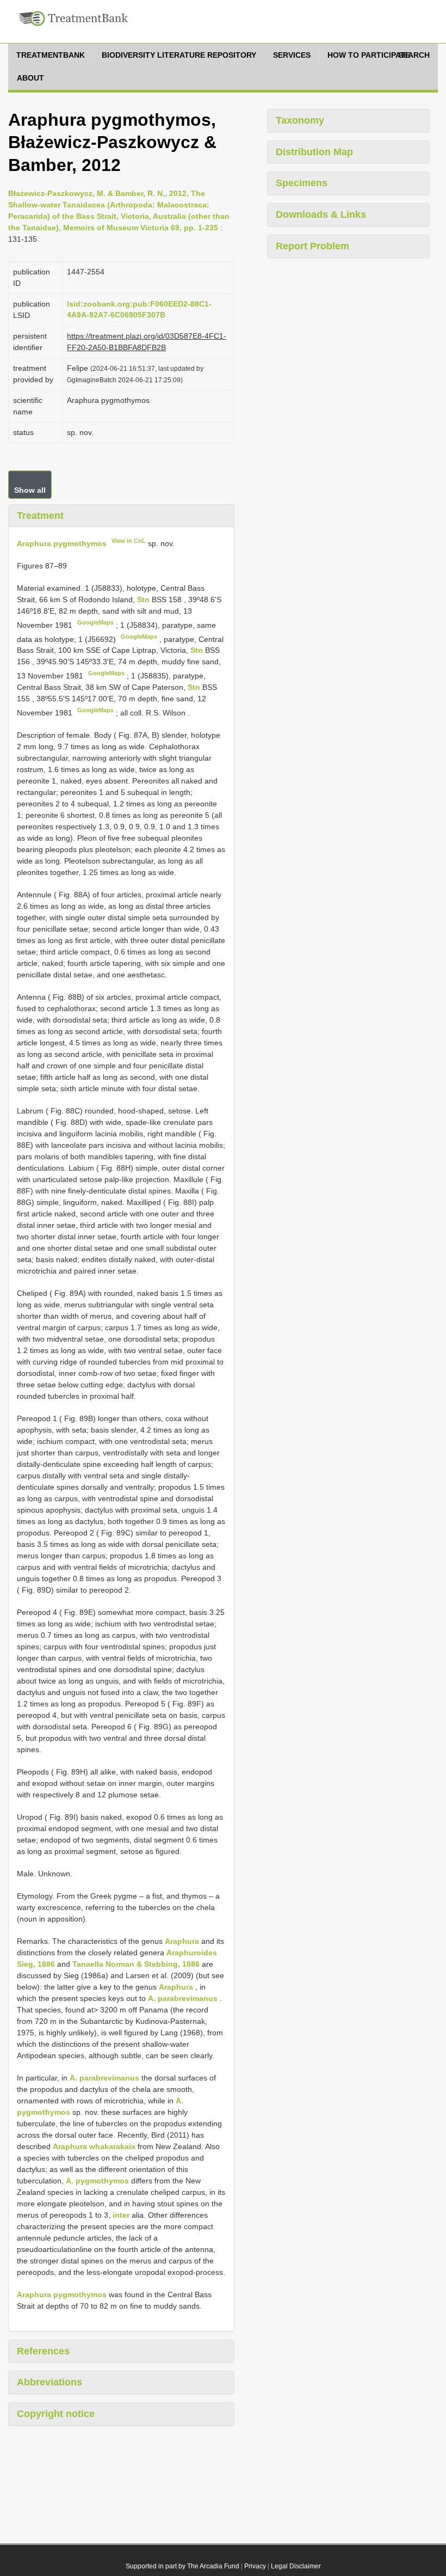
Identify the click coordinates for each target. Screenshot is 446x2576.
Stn (144, 599)
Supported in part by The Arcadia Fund (182, 2566)
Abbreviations (49, 2382)
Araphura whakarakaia (94, 2146)
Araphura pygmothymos (62, 543)
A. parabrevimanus (183, 1998)
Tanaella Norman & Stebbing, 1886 (136, 1964)
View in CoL (129, 541)
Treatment (40, 516)
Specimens (302, 183)
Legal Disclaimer (296, 2566)
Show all (30, 490)
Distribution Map (314, 152)
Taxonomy (300, 120)
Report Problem (312, 246)
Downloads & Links (321, 215)
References (43, 2351)
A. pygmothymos (97, 2181)
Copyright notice (56, 2414)
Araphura (182, 1941)
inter (121, 2215)
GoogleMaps (95, 622)
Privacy (255, 2566)
